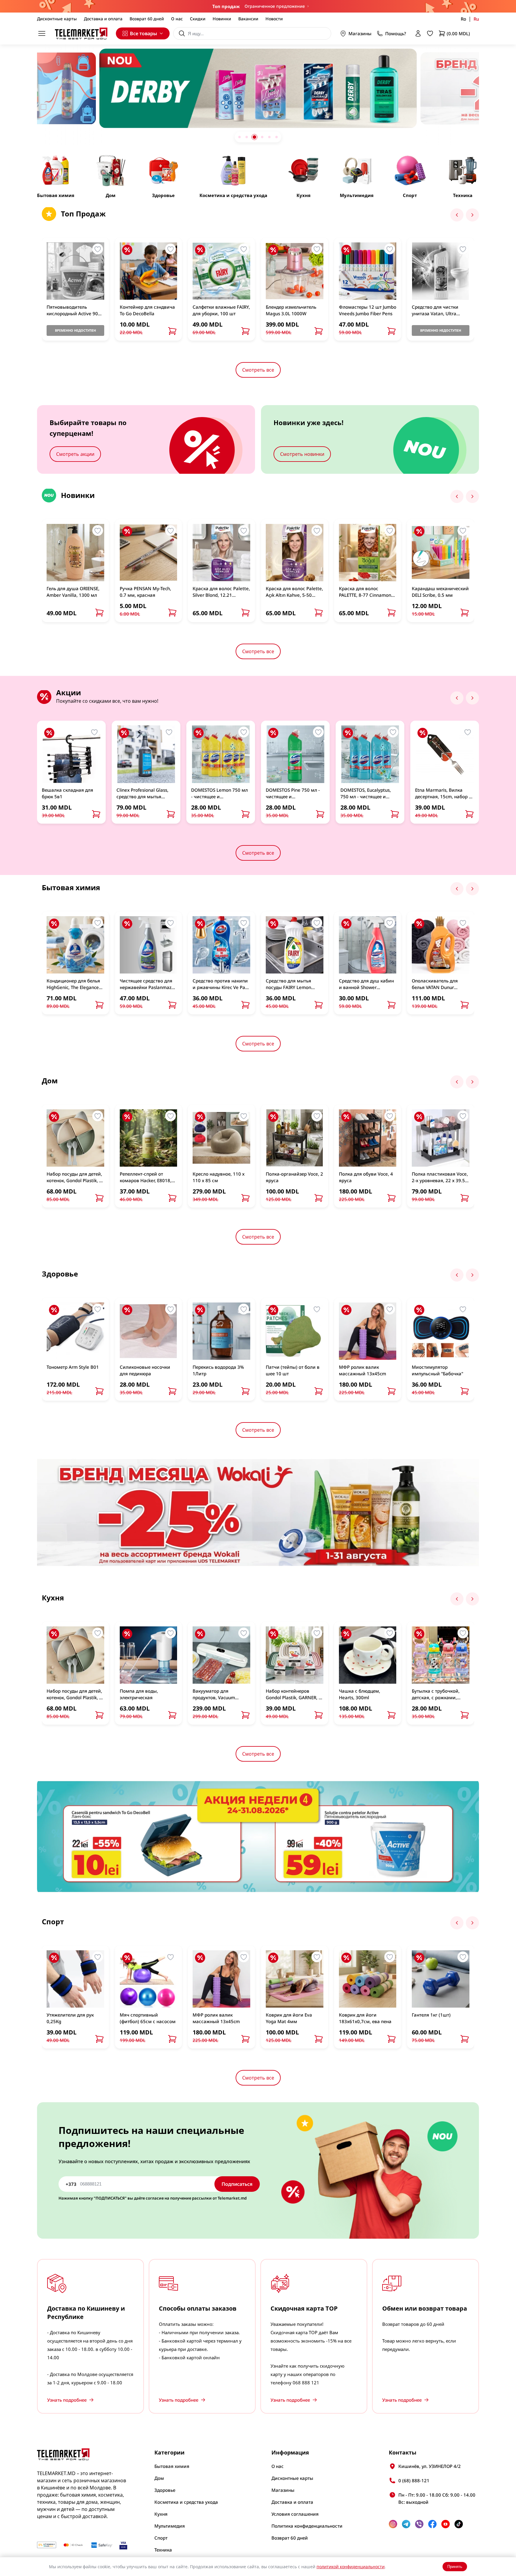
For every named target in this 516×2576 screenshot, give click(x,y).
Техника (163, 2550)
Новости (274, 19)
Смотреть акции (75, 454)
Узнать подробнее (67, 2400)
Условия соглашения (295, 2514)
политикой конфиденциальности (351, 2567)
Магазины (360, 33)
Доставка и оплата (103, 19)
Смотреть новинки (302, 454)
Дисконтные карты (57, 19)
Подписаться (237, 2184)
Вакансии (248, 19)
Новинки (222, 19)
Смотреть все (258, 370)
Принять (455, 2567)
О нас (177, 19)
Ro (463, 19)
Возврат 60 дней (147, 19)
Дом (159, 2478)
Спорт (161, 2538)
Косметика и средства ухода (186, 2502)
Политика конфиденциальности (307, 2526)
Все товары (143, 33)
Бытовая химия (172, 2466)
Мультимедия (170, 2526)
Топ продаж (226, 6)
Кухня (161, 2514)
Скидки (198, 19)
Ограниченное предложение (275, 6)
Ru (476, 19)
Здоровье (165, 2490)
